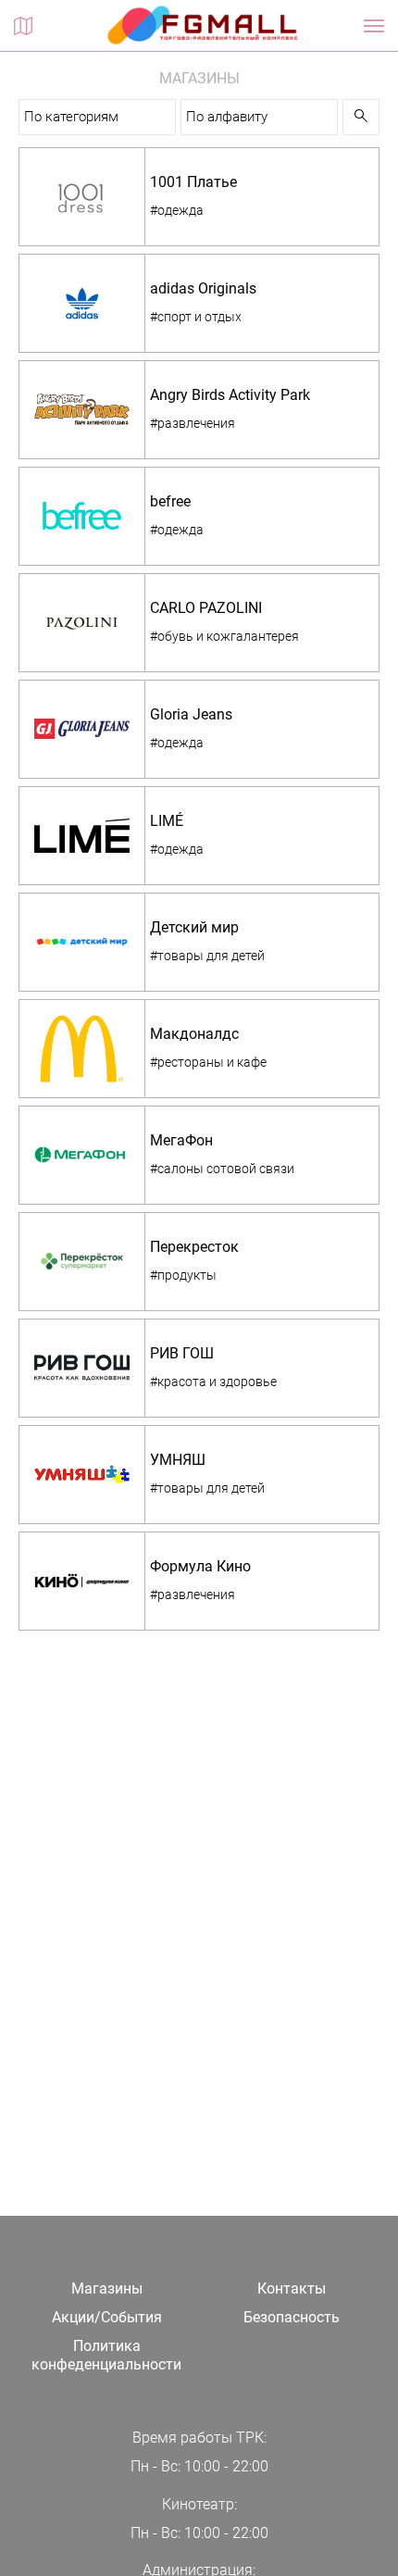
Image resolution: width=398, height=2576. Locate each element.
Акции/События (107, 2317)
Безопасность (292, 2317)
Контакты (292, 2288)
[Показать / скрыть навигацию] (374, 26)
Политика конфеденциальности (106, 2356)
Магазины (107, 2288)
